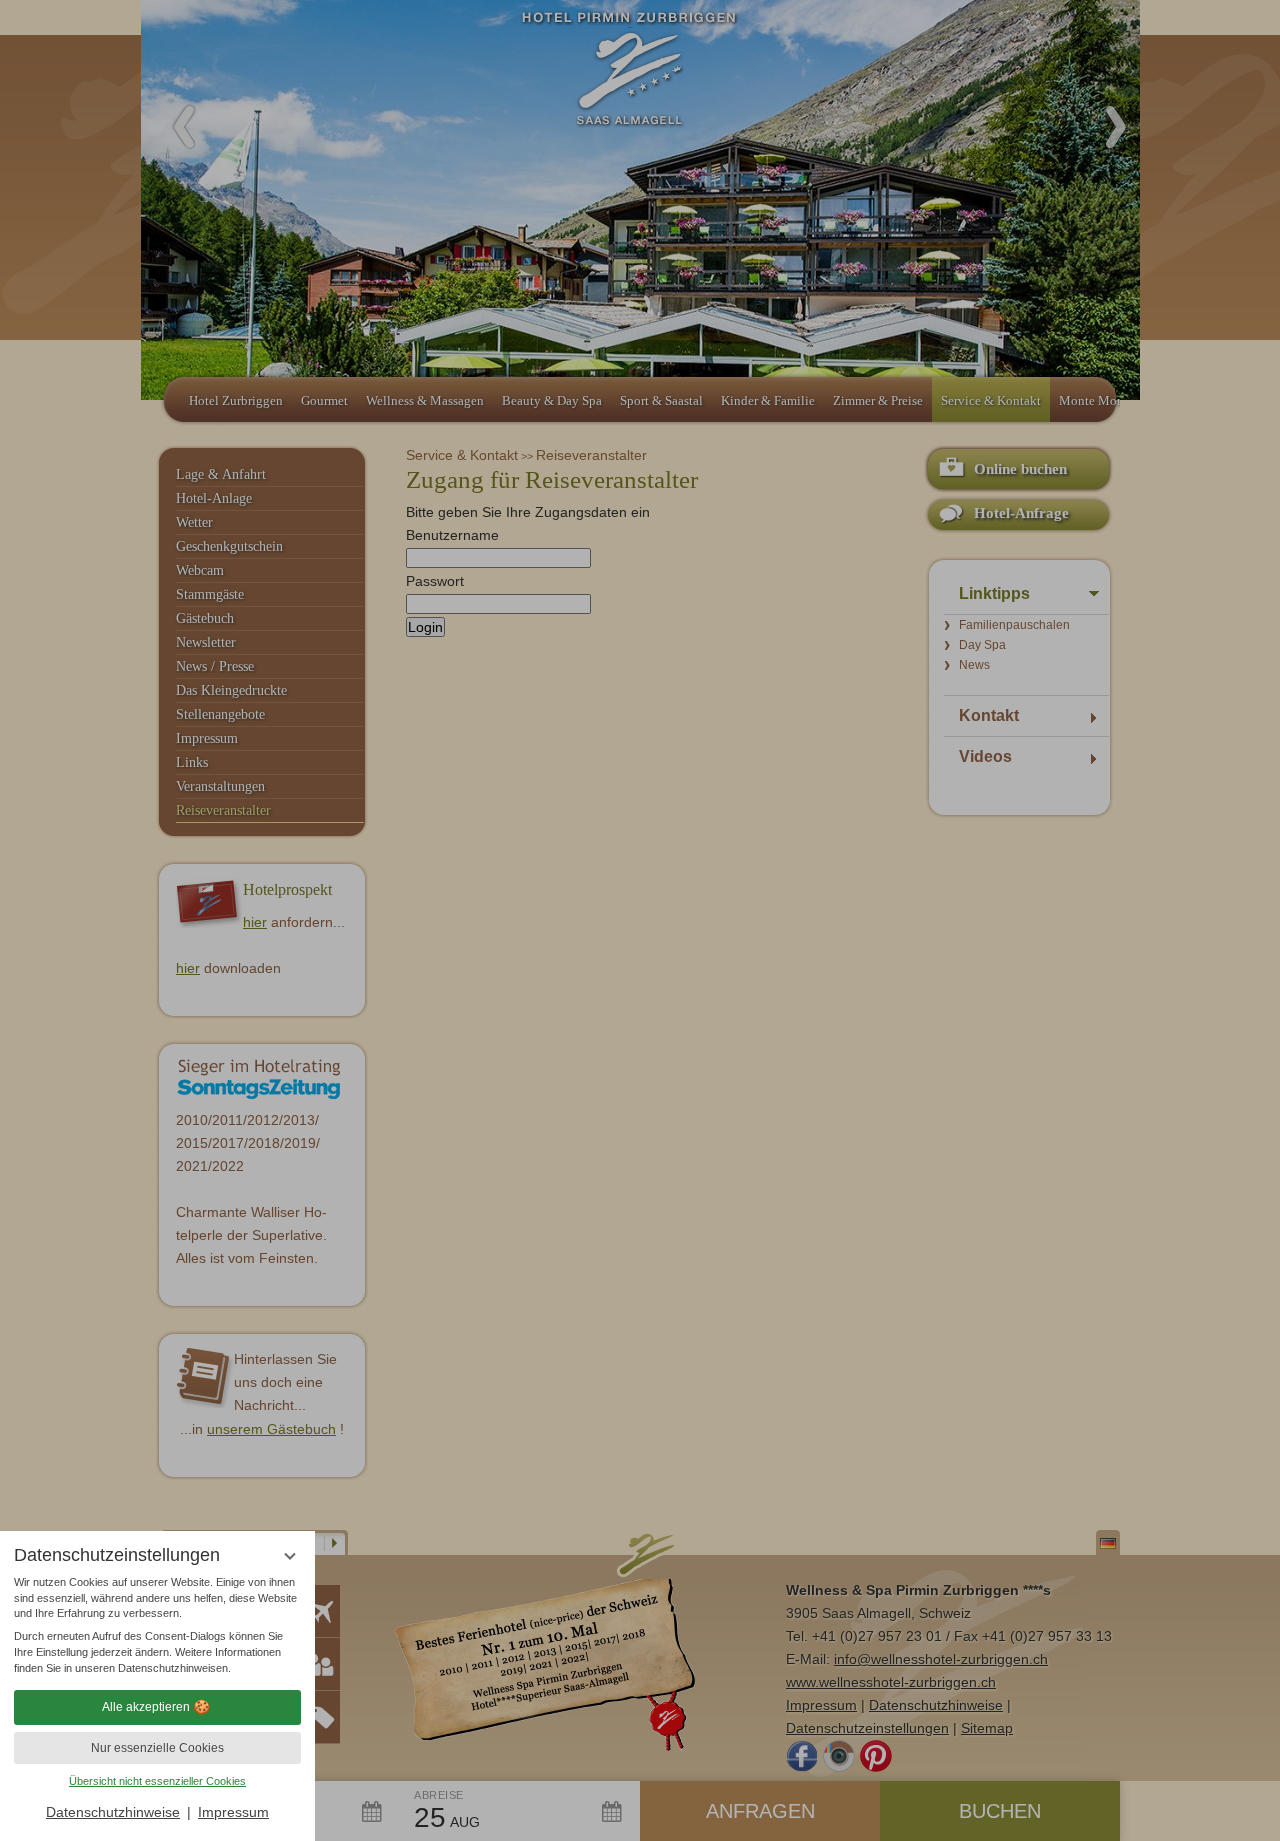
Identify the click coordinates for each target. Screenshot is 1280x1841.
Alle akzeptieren (146, 1707)
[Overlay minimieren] (289, 1556)
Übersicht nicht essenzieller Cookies (157, 1781)
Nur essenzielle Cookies (157, 1748)
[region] (157, 1626)
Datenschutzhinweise (113, 1812)
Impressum (233, 1812)
